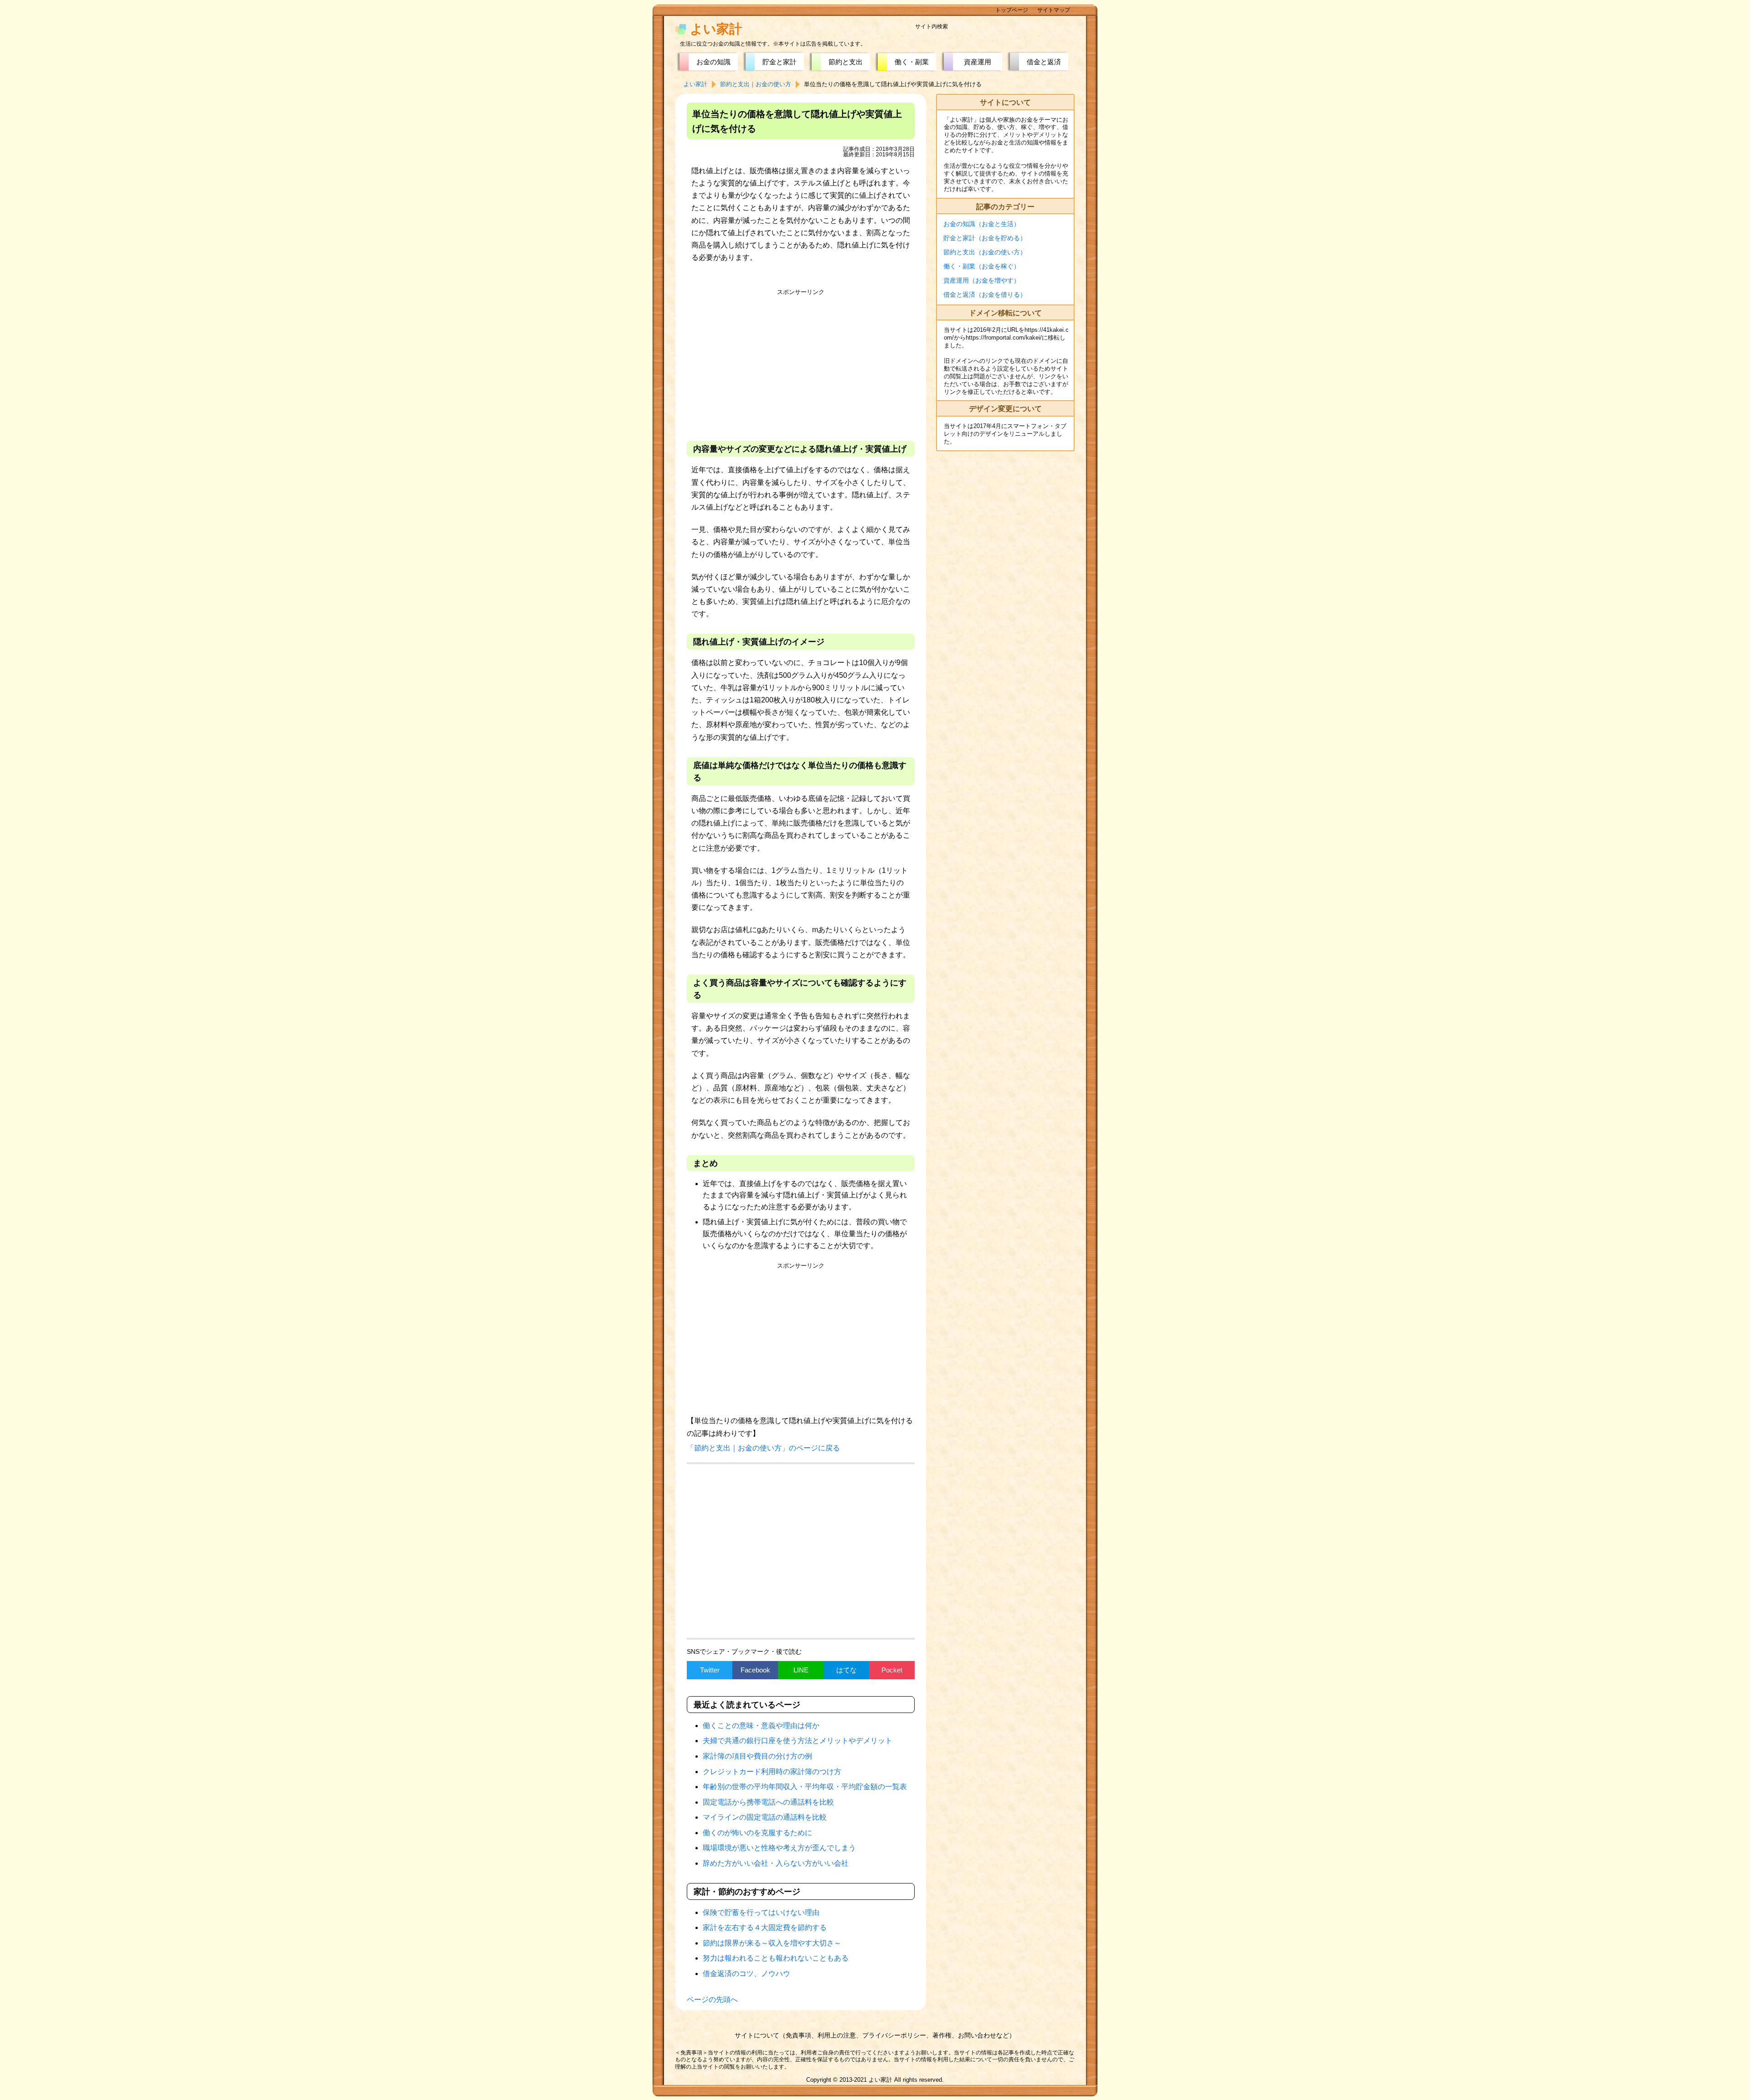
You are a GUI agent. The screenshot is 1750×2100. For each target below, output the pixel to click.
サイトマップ (1054, 10)
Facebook (755, 1670)
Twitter (710, 1670)
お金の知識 (713, 62)
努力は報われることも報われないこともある (776, 1958)
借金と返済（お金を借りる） (985, 294)
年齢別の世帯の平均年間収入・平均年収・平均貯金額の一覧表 (805, 1787)
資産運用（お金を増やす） (982, 280)
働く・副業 (912, 62)
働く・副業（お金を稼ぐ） (982, 266)
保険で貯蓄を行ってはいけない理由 (761, 1912)
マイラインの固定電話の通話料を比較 (765, 1817)
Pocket (892, 1670)
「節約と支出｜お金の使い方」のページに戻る (763, 1448)
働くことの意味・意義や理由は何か (761, 1726)
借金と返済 (1044, 62)
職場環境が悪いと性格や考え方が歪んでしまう (779, 1848)
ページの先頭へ (712, 1999)
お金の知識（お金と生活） (982, 224)
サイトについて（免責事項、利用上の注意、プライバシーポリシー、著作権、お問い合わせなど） (875, 2035)
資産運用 (978, 62)
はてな (847, 1670)
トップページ (1012, 10)
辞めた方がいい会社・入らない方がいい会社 (776, 1863)
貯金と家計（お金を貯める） (985, 238)
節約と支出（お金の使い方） (985, 252)
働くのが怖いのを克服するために (757, 1833)
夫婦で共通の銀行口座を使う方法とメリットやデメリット (798, 1741)
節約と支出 (846, 62)
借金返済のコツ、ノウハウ (746, 1974)
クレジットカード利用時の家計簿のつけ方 (772, 1772)
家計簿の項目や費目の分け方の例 (757, 1756)
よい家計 (716, 29)
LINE (801, 1670)
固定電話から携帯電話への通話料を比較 (768, 1802)
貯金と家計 (780, 62)
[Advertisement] (801, 363)
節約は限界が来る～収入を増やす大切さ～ (772, 1943)
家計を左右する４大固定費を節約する (765, 1927)
